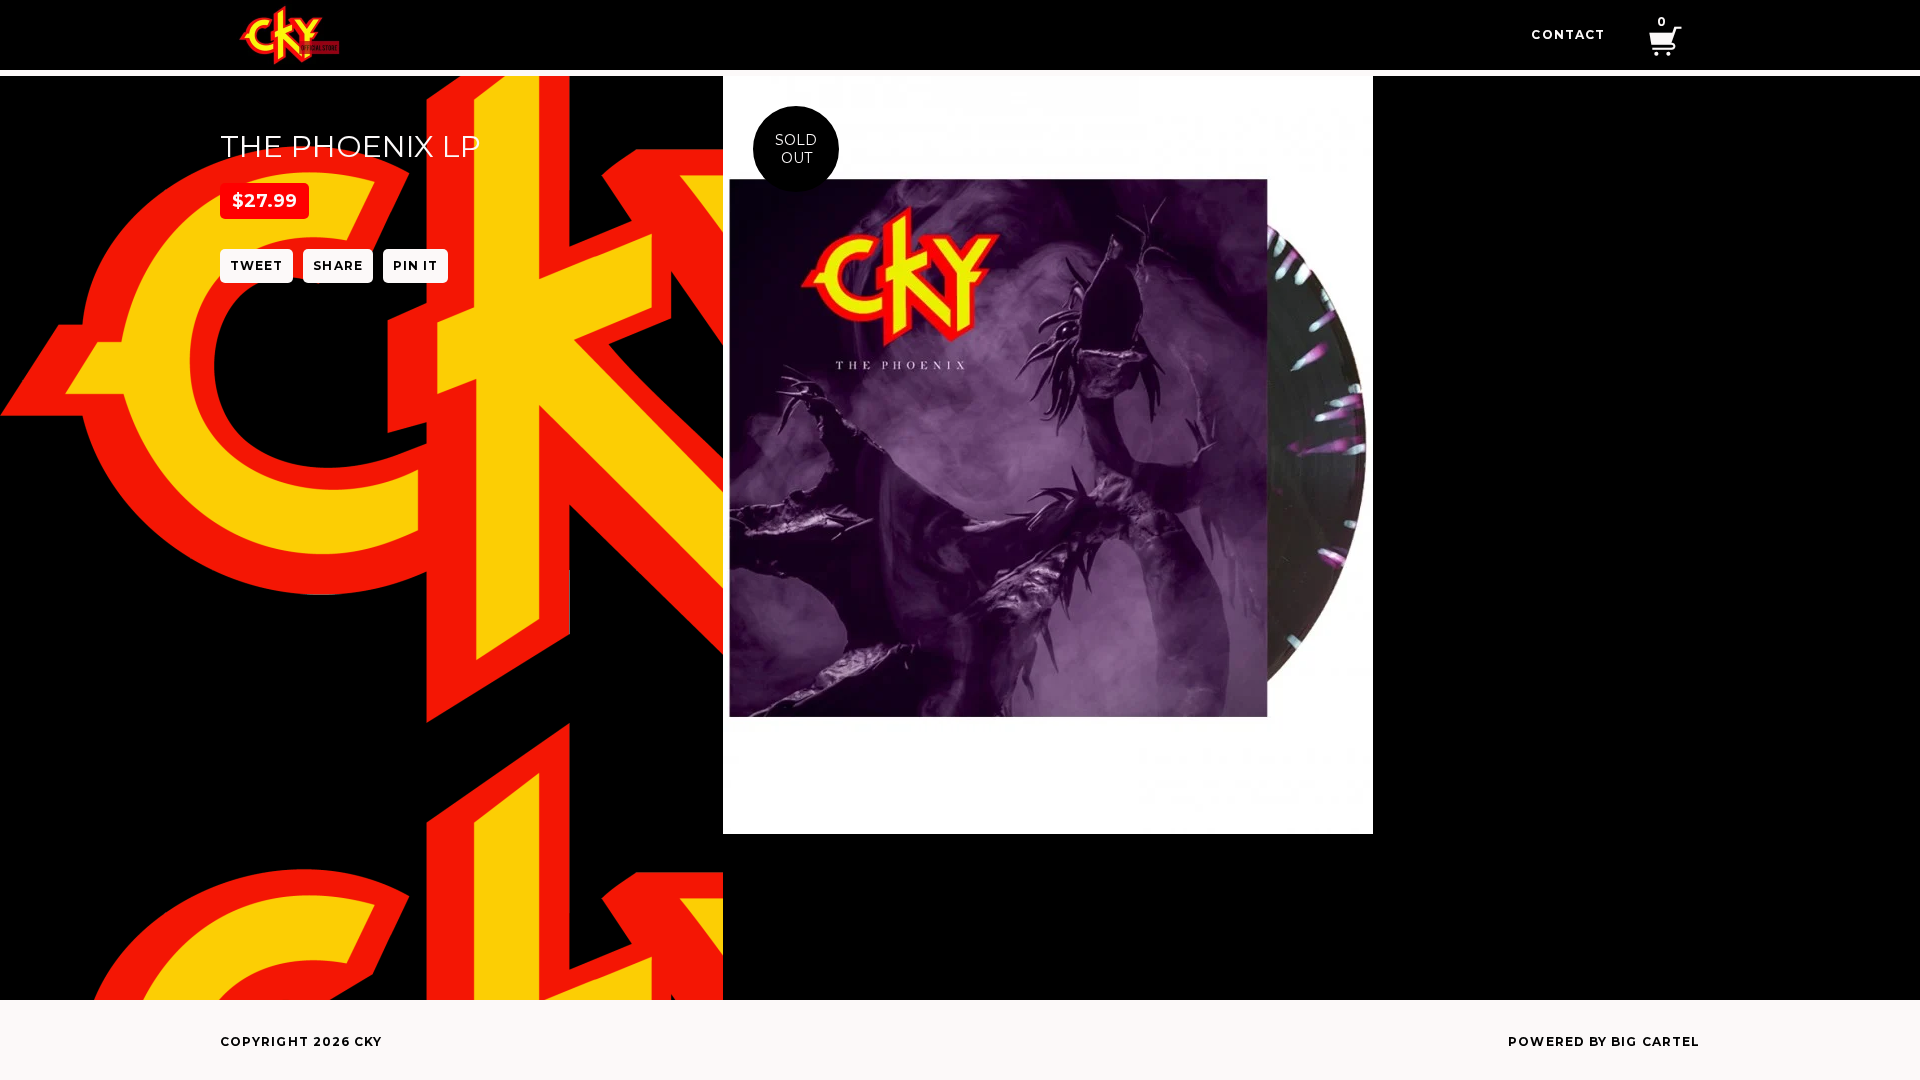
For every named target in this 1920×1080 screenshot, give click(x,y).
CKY (368, 1041)
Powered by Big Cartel (1604, 1041)
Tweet (256, 265)
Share (337, 265)
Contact (1568, 34)
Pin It (415, 265)
